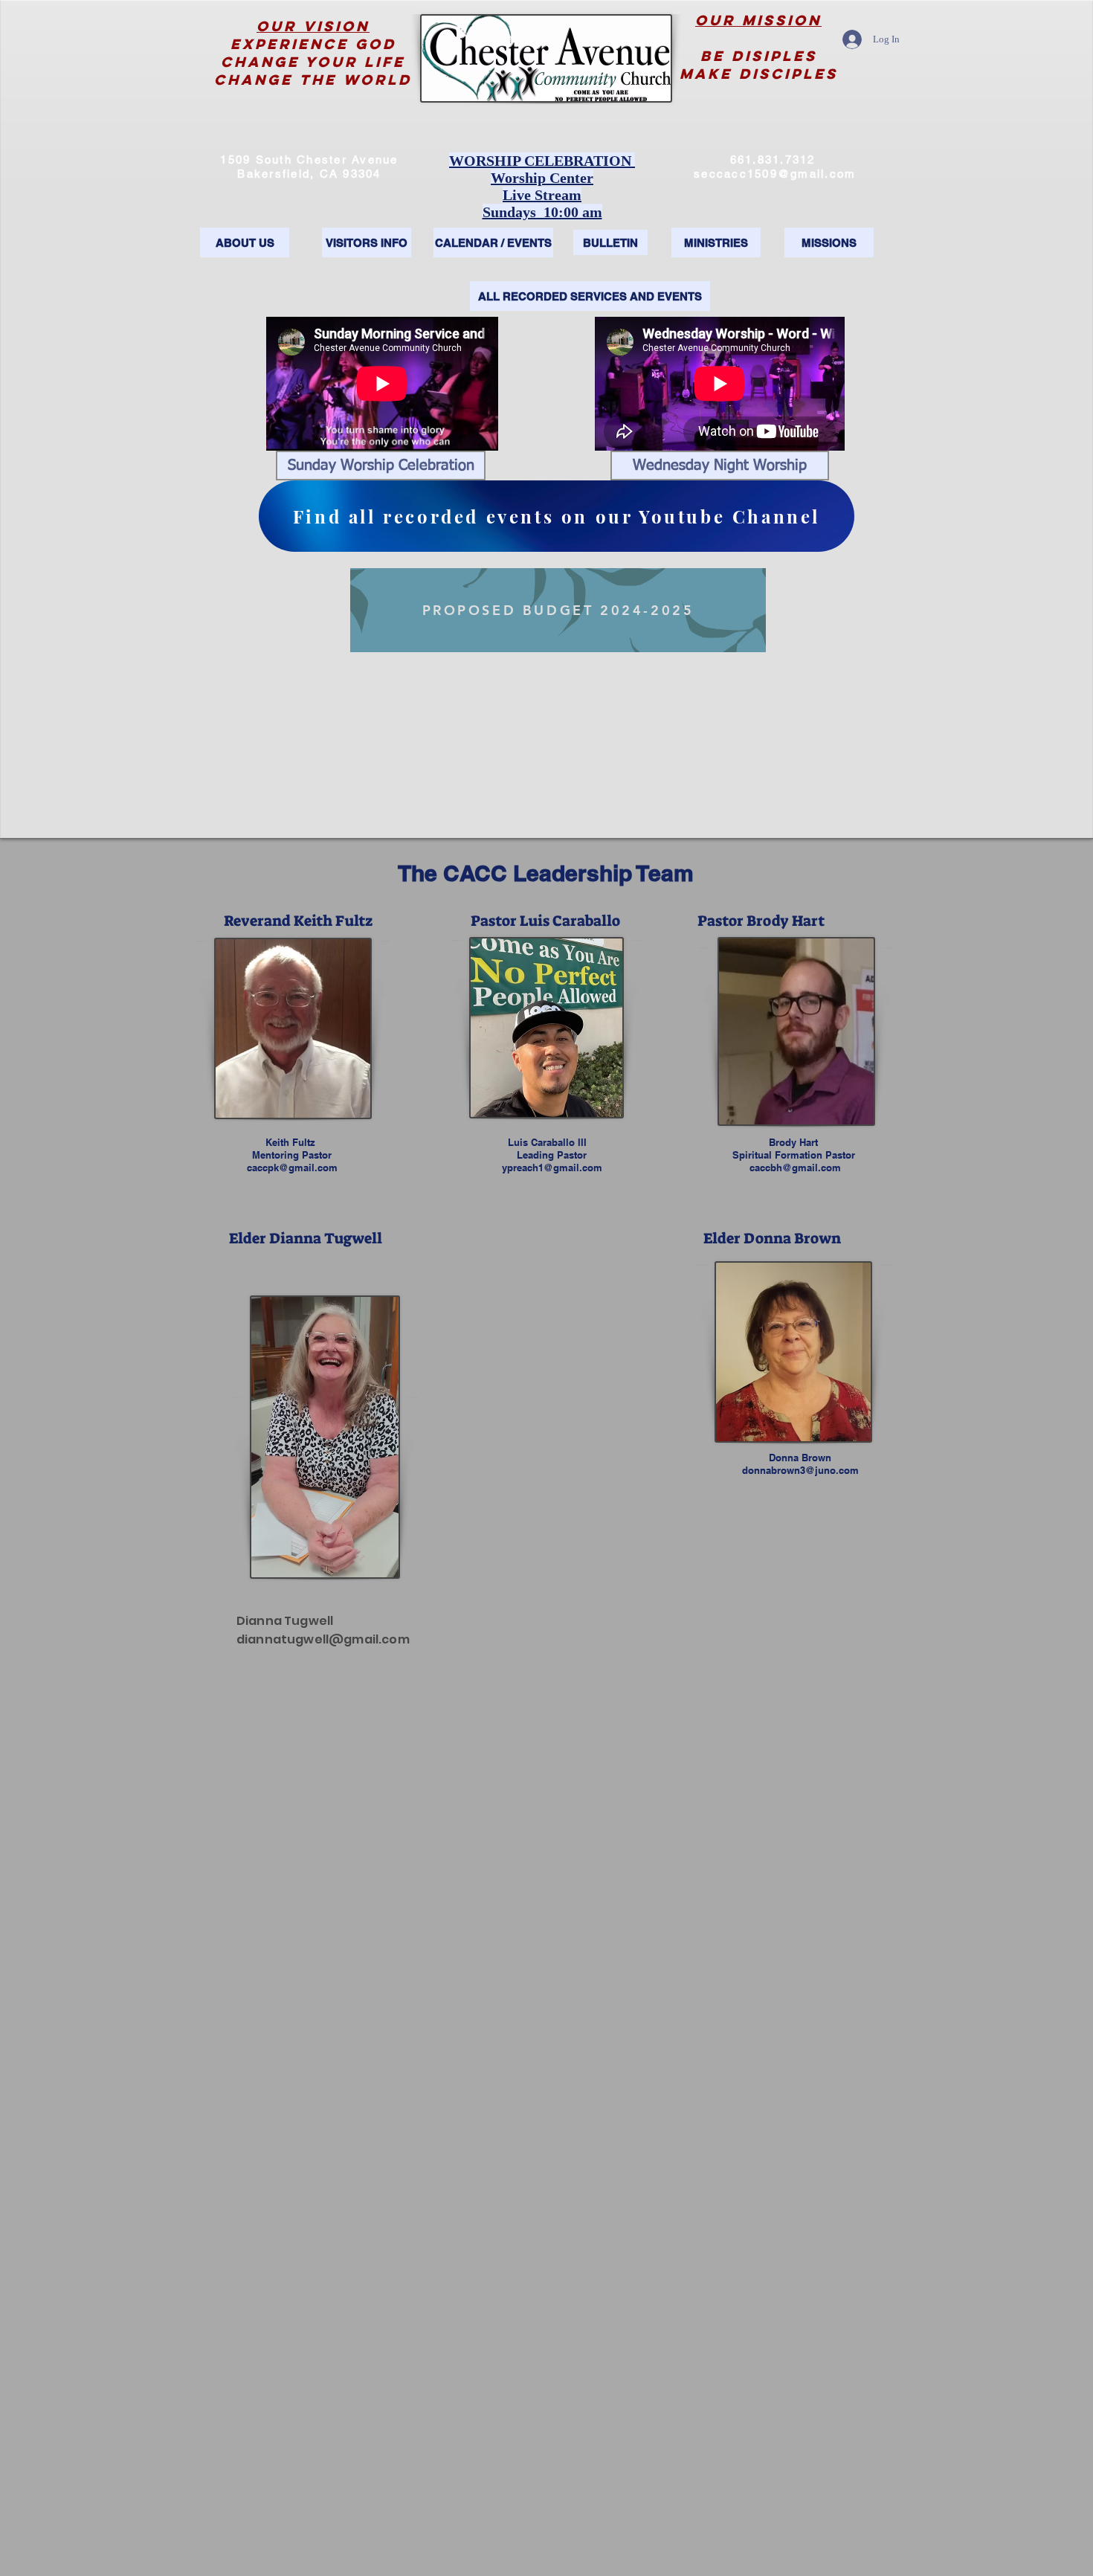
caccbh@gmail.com (795, 1168)
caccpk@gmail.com (292, 1168)
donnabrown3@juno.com (800, 1470)
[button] (381, 466)
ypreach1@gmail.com (552, 1168)
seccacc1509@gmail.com (775, 174)
